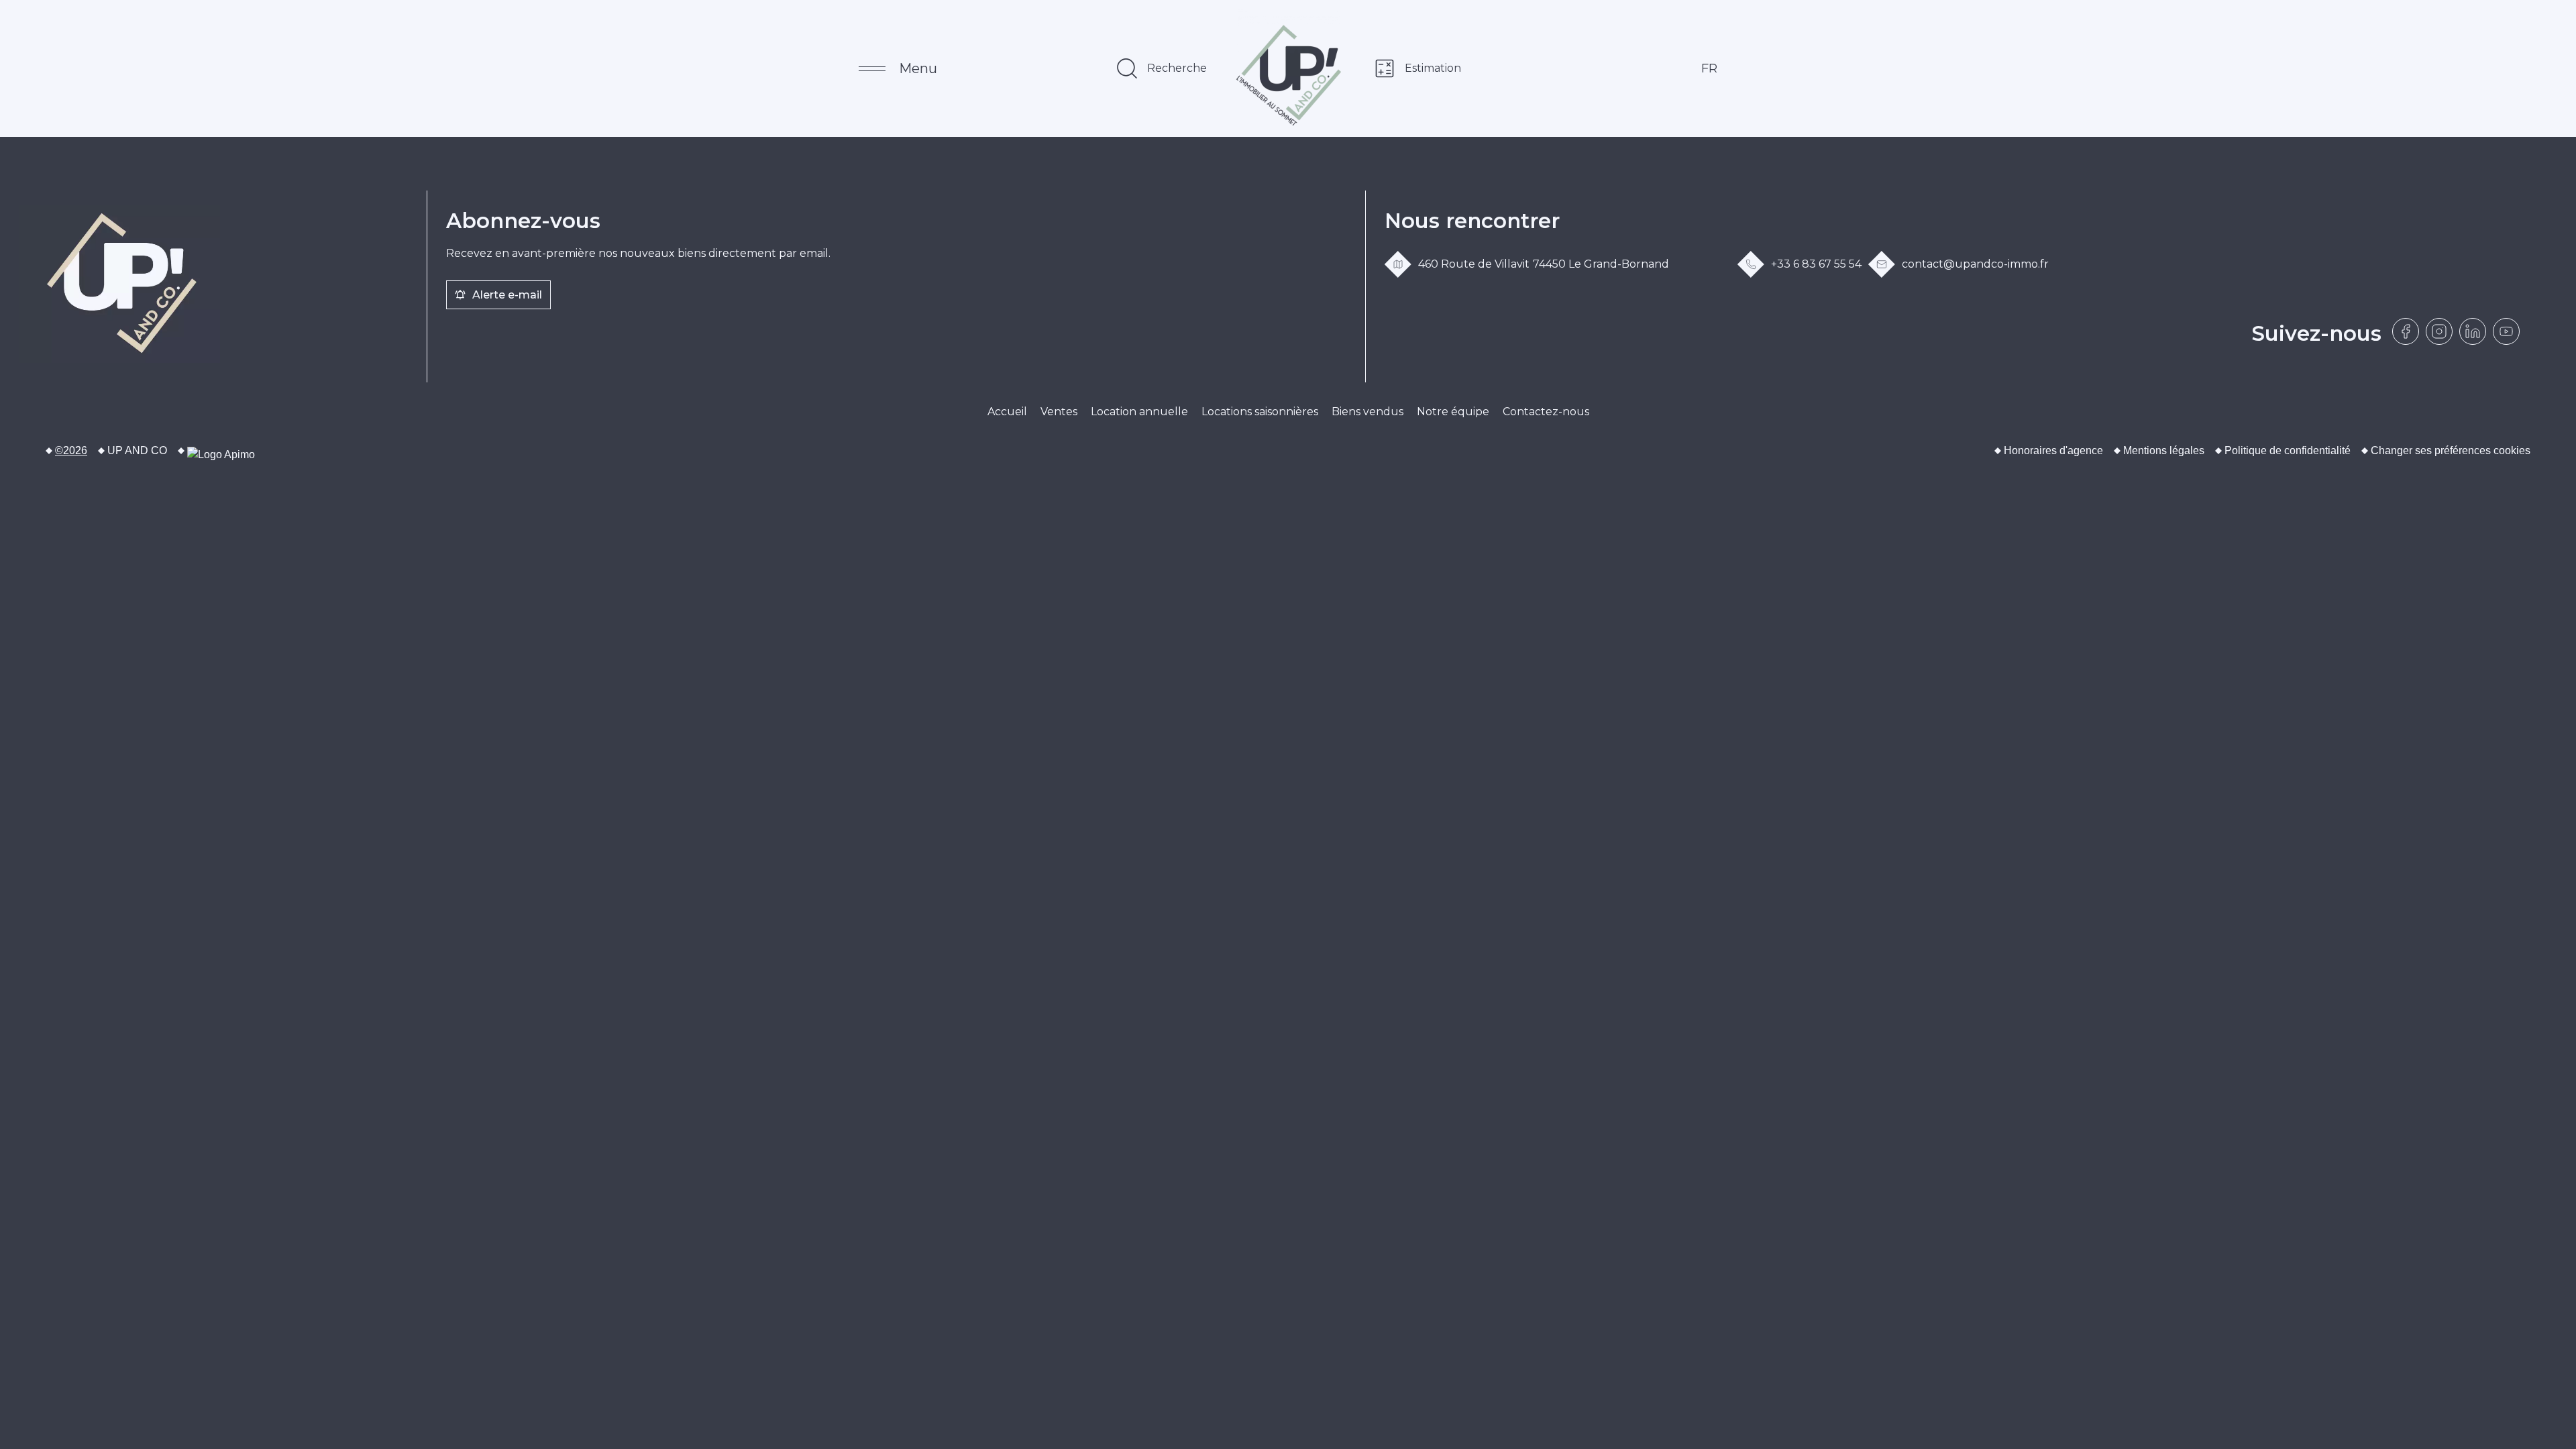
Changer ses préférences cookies (2451, 450)
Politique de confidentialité (2288, 450)
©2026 (71, 450)
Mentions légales (2164, 450)
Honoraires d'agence (2053, 450)
